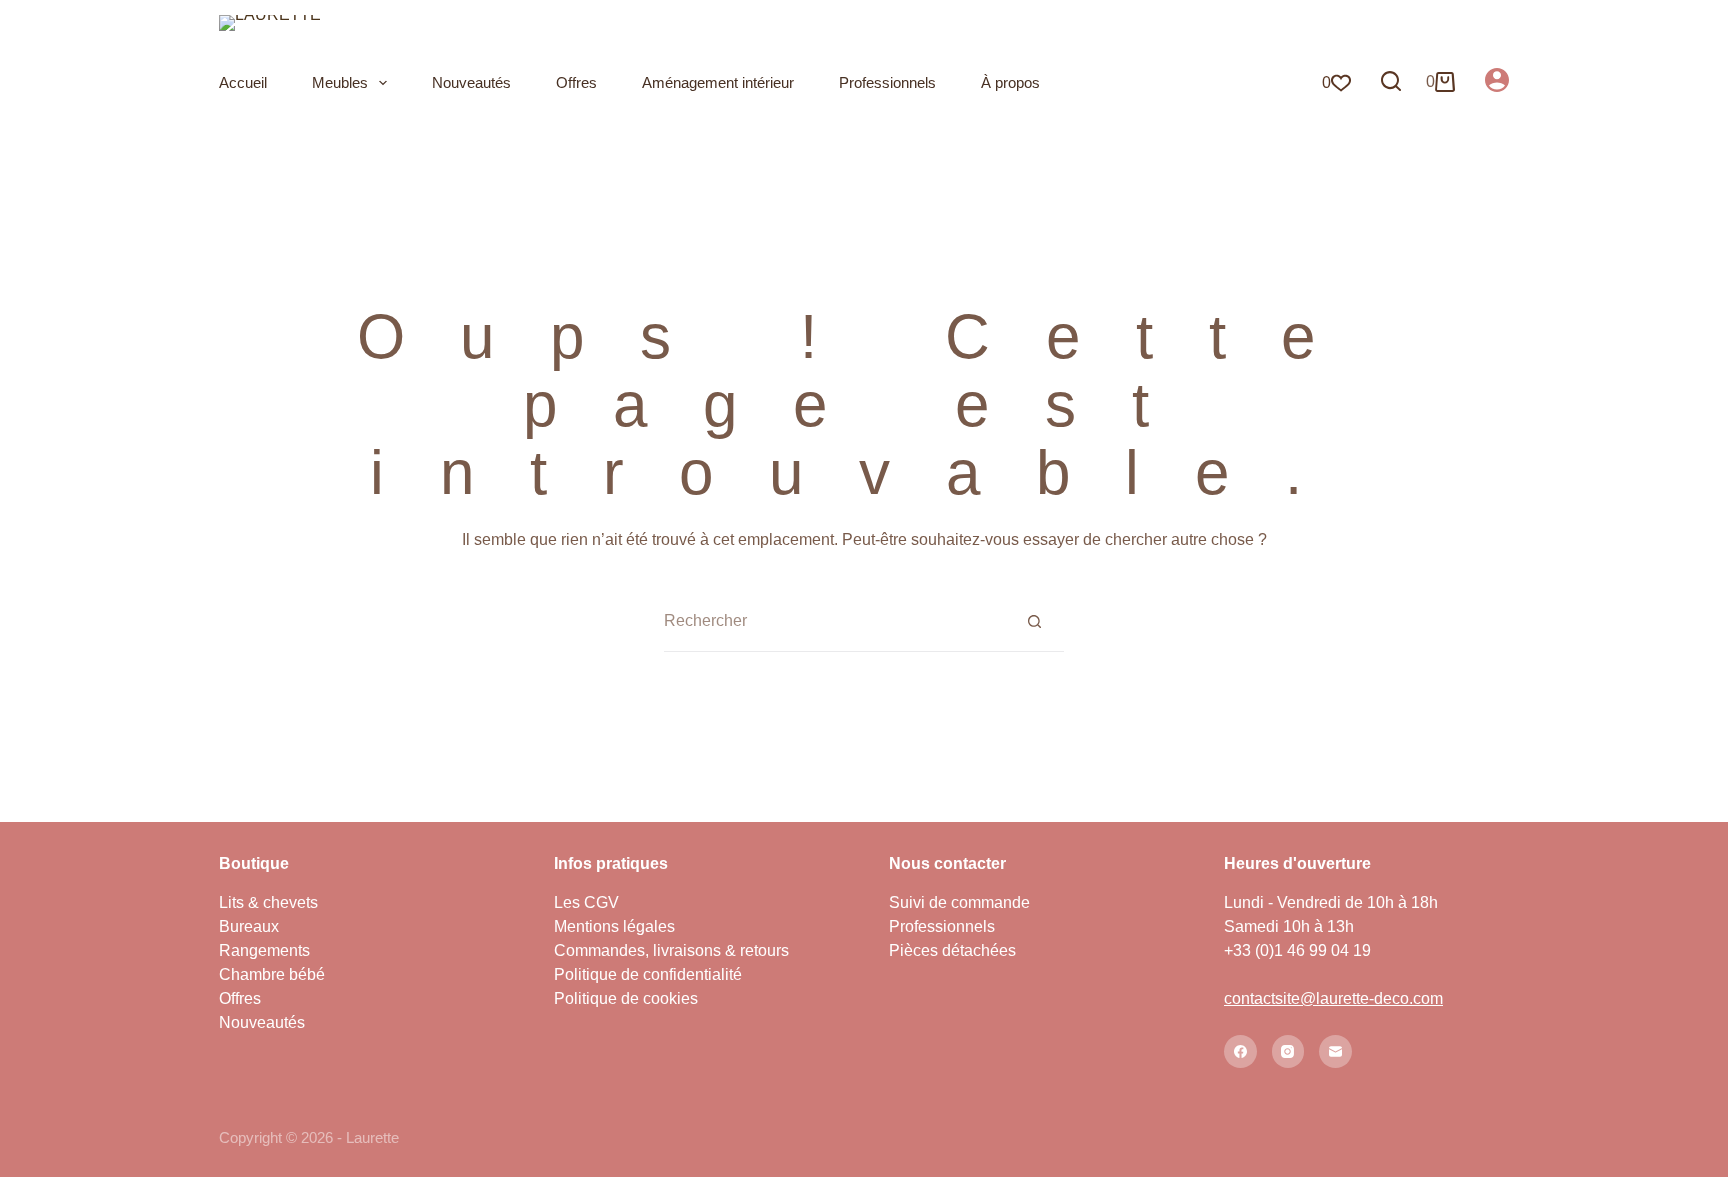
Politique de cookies (626, 998)
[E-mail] (1335, 1051)
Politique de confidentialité (648, 974)
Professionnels (887, 82)
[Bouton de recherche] (1034, 621)
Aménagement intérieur (718, 82)
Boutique (254, 863)
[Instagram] (1288, 1051)
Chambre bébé (272, 974)
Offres (576, 82)
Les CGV (586, 902)
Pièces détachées (952, 950)
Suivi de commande (959, 902)
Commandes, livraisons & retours (671, 950)
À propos (1010, 82)
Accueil (243, 82)
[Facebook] (1240, 1051)
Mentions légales (614, 926)
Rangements (264, 950)
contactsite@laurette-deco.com (1333, 998)
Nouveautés (471, 82)
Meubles (340, 82)
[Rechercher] (1391, 81)
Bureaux (249, 926)
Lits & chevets (268, 902)
